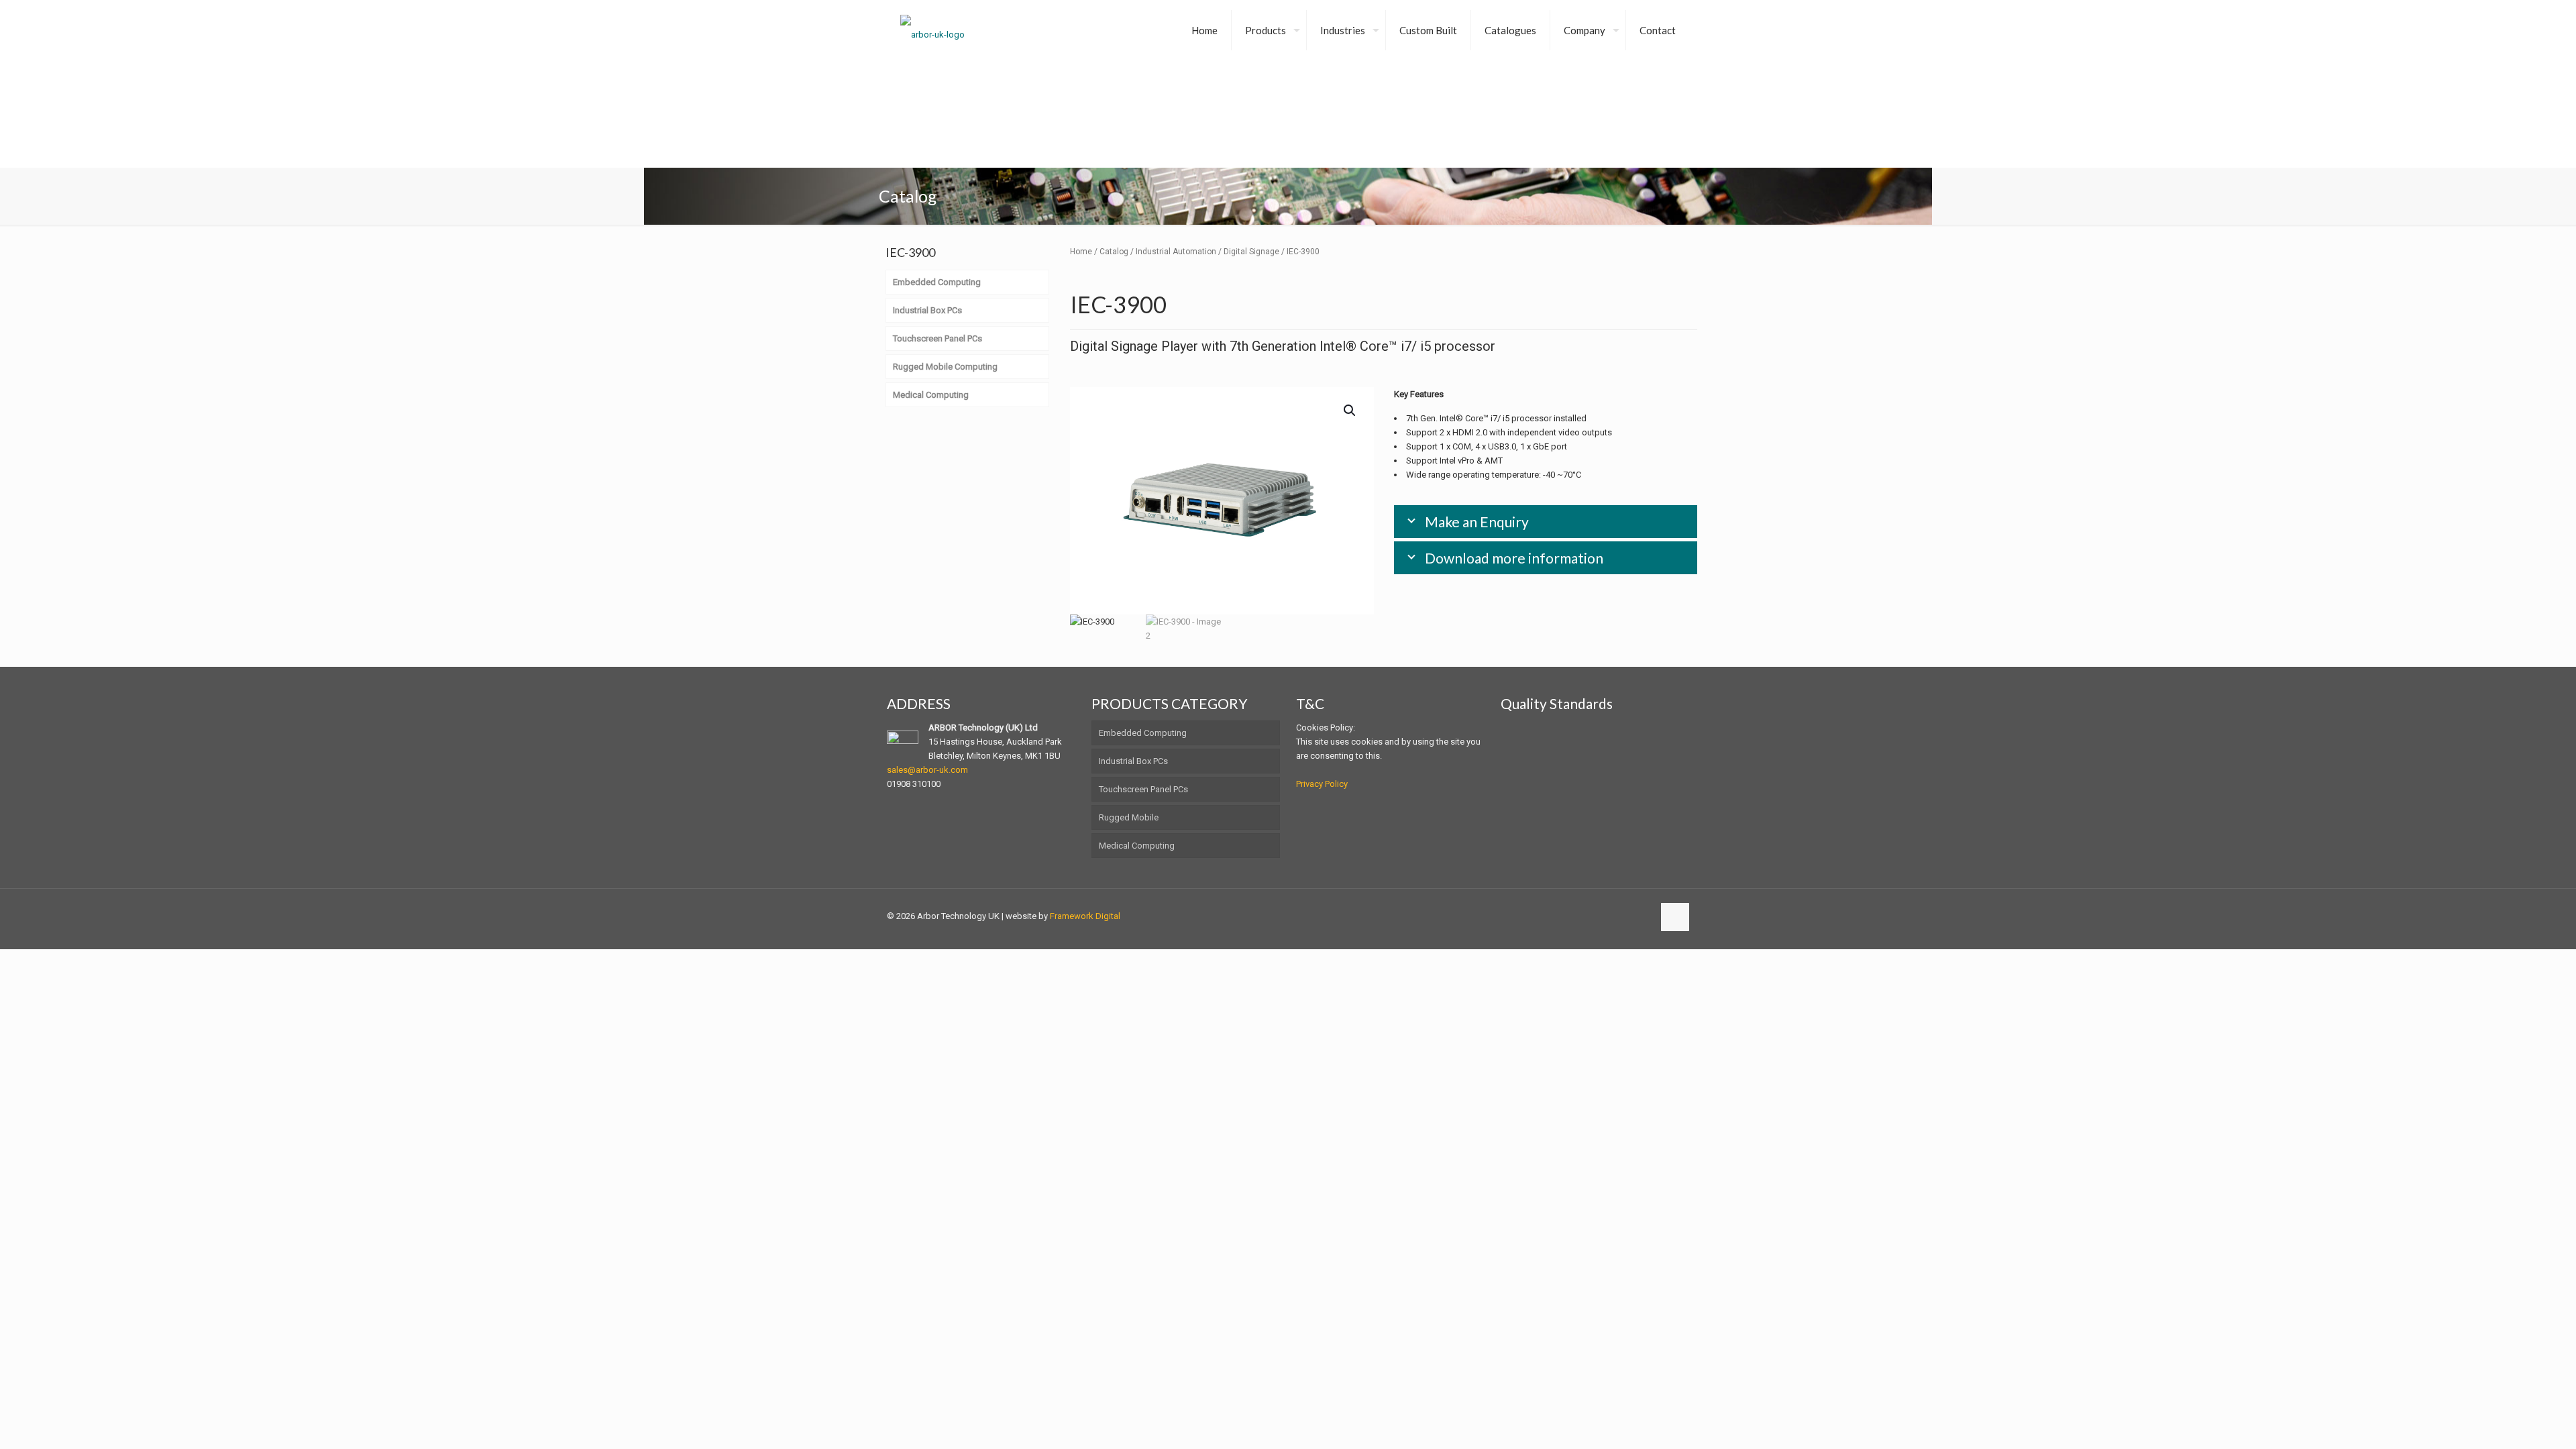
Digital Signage (1251, 252)
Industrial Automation (1176, 252)
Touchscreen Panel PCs (1143, 789)
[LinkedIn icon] (1643, 916)
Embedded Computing (1143, 733)
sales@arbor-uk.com (927, 770)
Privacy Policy (1322, 784)
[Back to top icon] (1675, 917)
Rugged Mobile (1129, 817)
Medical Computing (1137, 846)
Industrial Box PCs (1133, 761)
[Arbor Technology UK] (932, 30)
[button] (1350, 411)
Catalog (1114, 252)
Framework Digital (1085, 916)
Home (1081, 252)
